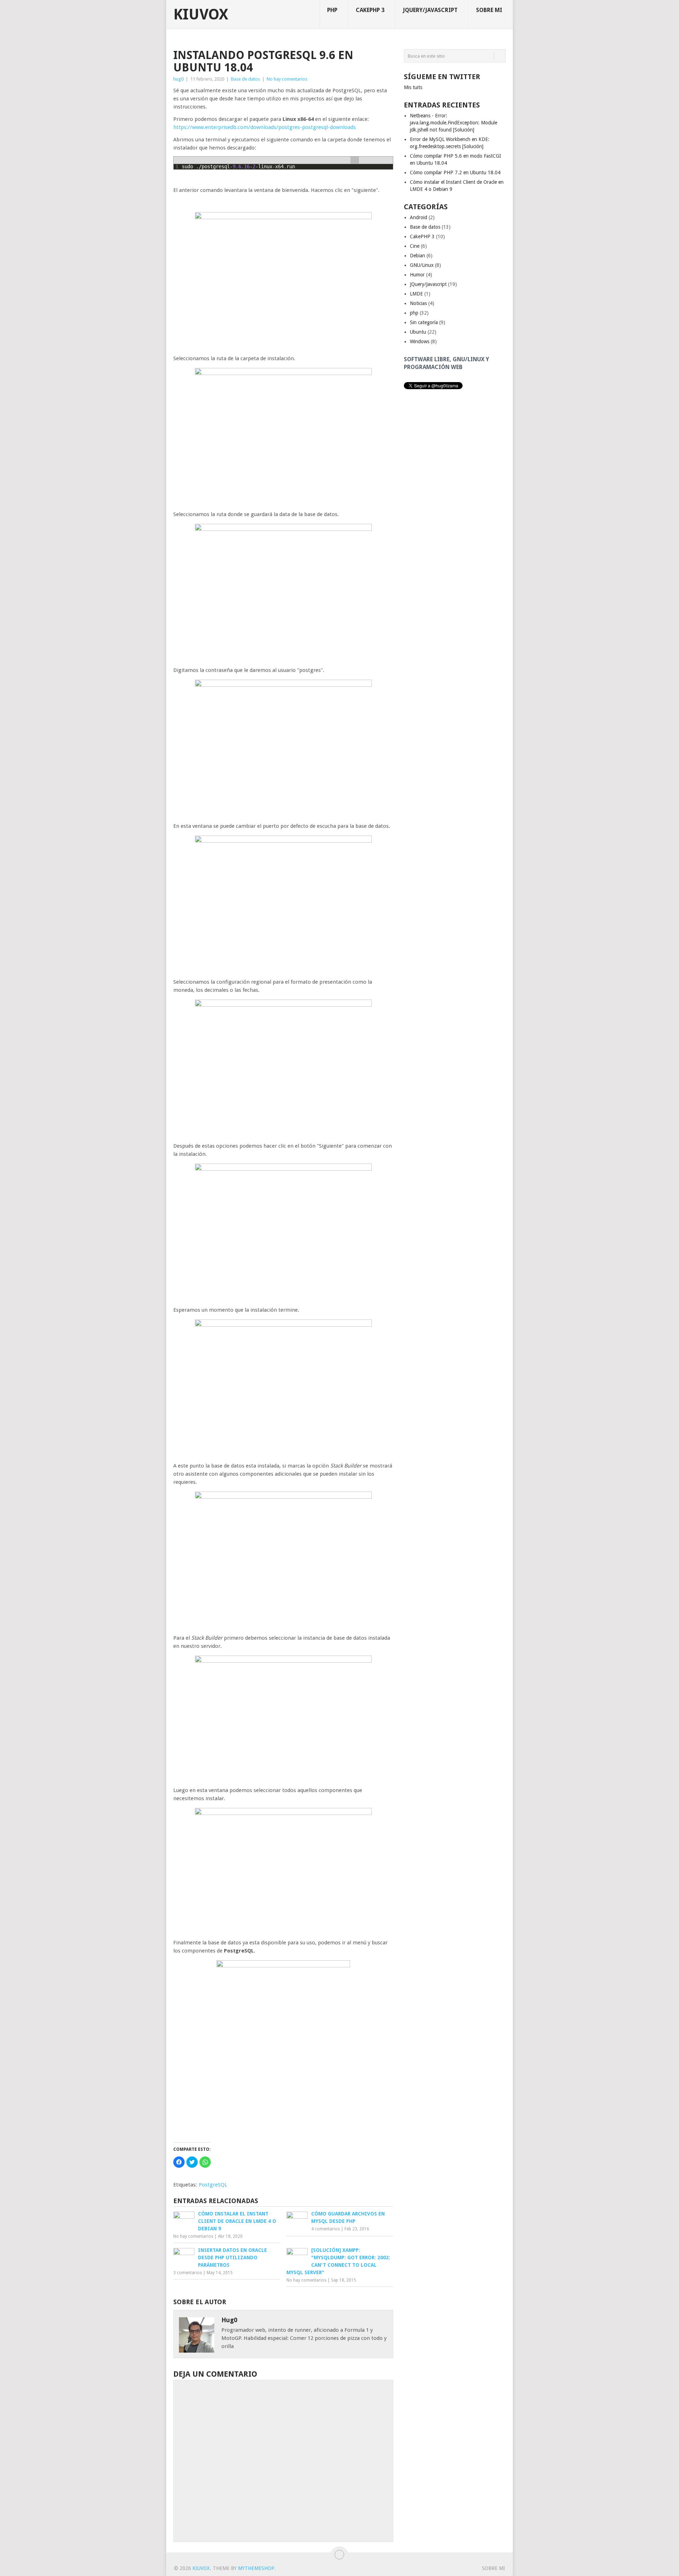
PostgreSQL (213, 2185)
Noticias (418, 303)
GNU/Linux (422, 265)
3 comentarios (188, 2273)
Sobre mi (489, 10)
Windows (420, 341)
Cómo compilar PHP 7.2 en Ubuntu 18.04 (455, 172)
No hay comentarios (287, 79)
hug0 (178, 79)
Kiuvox (201, 14)
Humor (417, 275)
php (332, 10)
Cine (415, 246)
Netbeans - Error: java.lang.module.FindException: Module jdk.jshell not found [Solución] (454, 123)
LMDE (416, 294)
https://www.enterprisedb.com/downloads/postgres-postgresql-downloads (265, 127)
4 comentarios (326, 2229)
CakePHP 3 (370, 10)
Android (419, 217)
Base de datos (245, 79)
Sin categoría (424, 322)
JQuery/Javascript (430, 10)
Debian (417, 256)
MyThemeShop (256, 2568)
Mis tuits (413, 87)
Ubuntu (418, 332)
